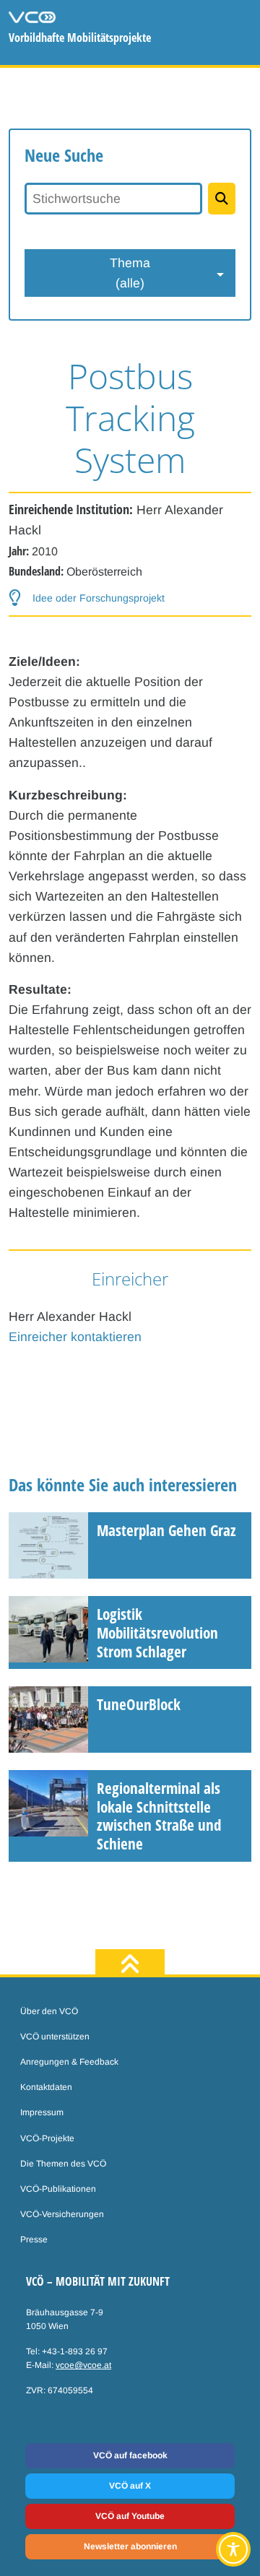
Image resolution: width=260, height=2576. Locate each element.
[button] (87, 598)
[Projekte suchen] (222, 199)
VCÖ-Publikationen (58, 2189)
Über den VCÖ (49, 2011)
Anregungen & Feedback (69, 2062)
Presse (34, 2239)
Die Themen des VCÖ (63, 2164)
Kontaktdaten (46, 2087)
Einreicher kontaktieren (75, 1337)
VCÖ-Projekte (47, 2138)
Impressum (42, 2112)
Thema (130, 273)
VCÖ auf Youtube (130, 2516)
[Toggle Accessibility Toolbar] (233, 2549)
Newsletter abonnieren (130, 2546)
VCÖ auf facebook (130, 2455)
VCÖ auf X (130, 2486)
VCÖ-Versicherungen (62, 2214)
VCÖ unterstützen (55, 2037)
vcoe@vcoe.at (83, 2365)
